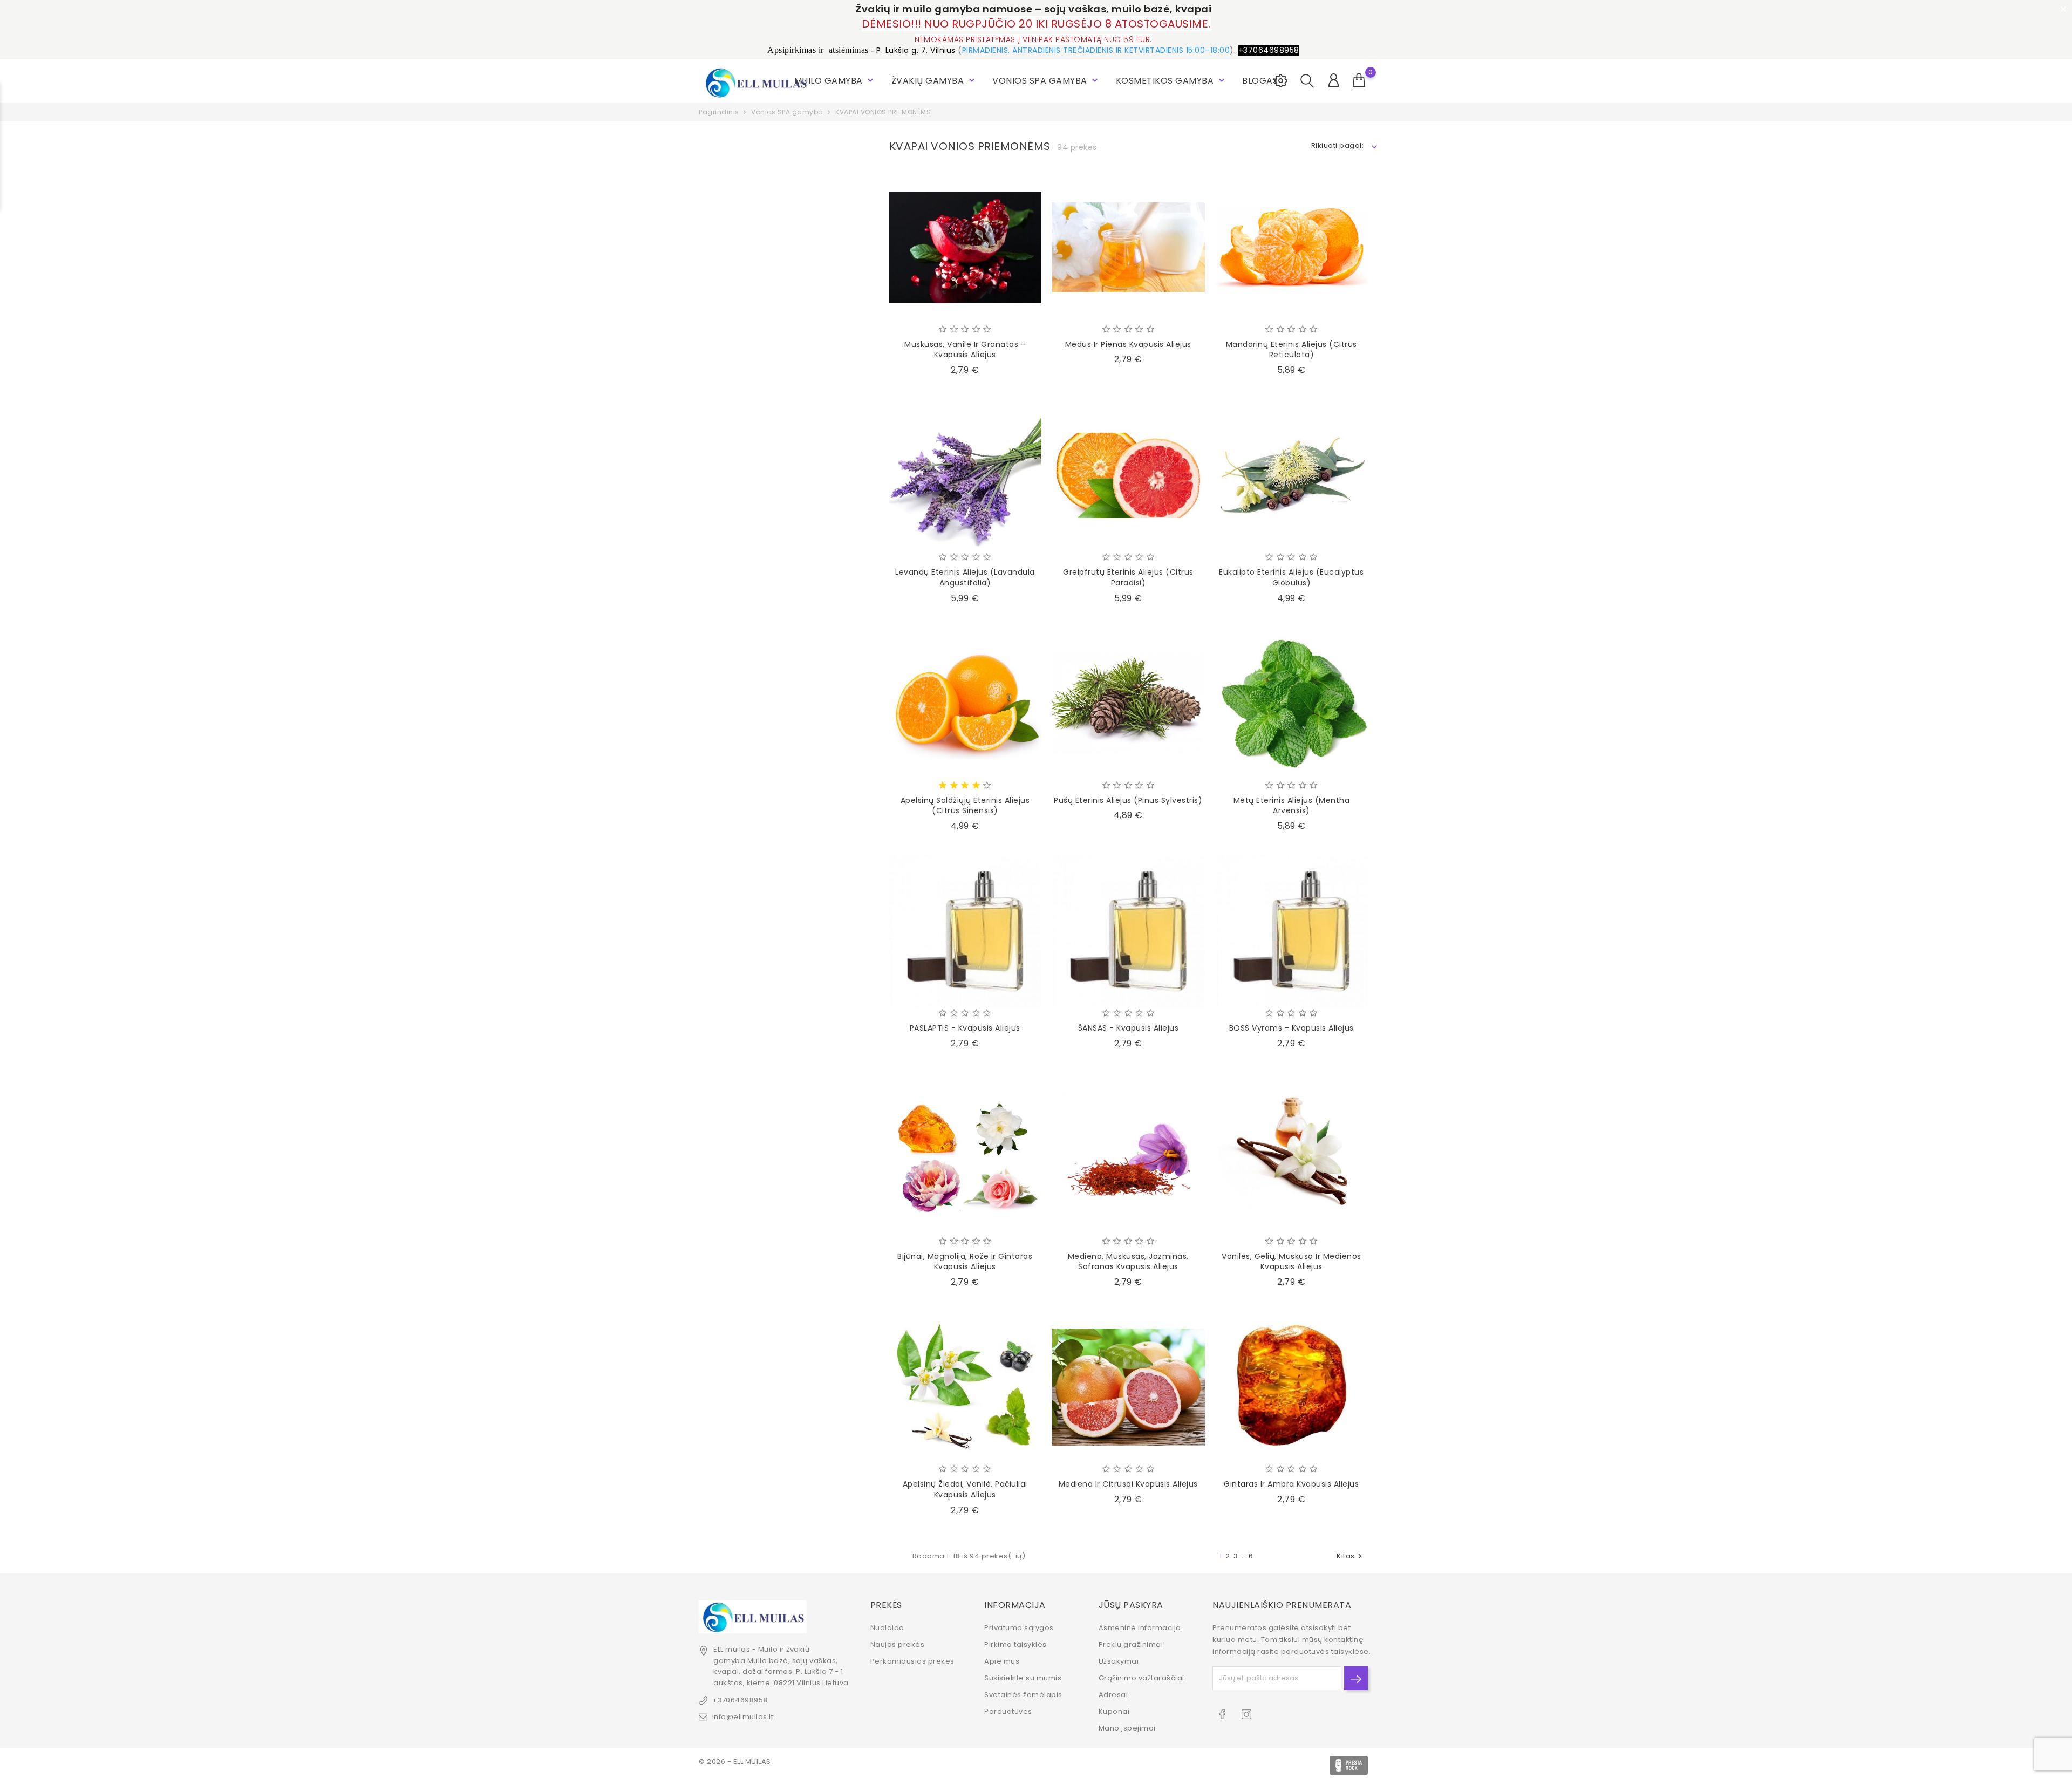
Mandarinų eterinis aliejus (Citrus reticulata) (1291, 350)
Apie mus (1002, 1661)
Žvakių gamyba (934, 81)
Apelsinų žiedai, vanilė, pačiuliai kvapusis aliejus (965, 1489)
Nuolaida (887, 1628)
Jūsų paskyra (1131, 1605)
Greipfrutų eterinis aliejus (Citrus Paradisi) (1128, 577)
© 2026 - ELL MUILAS (735, 1762)
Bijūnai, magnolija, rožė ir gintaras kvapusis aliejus (965, 1262)
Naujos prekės (898, 1644)
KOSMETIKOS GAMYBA (1171, 81)
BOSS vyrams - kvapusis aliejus (1291, 1028)
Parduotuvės (1008, 1711)
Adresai (1113, 1695)
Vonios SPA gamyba (1046, 81)
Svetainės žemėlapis (1023, 1695)
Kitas (1351, 1556)
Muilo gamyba (835, 81)
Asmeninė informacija (1140, 1628)
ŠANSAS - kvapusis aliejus (1129, 1028)
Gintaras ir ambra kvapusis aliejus (1291, 1484)
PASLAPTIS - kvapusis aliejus (965, 1028)
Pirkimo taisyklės (1015, 1644)
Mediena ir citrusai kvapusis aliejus (1128, 1484)
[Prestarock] (1349, 1765)
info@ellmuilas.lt (743, 1717)
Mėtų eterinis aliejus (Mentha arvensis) (1292, 806)
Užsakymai (1119, 1661)
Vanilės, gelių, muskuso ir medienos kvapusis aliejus (1291, 1262)
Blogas (1260, 81)
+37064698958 (740, 1700)
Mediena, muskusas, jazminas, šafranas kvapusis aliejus (1128, 1262)
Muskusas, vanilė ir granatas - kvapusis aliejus (965, 350)
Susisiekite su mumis (1023, 1678)
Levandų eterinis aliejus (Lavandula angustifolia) (965, 577)
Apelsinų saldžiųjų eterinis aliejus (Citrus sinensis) (965, 806)
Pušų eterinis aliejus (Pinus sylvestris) (1128, 800)
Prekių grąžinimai (1131, 1644)
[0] (1359, 80)
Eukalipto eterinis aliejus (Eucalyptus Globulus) (1291, 577)
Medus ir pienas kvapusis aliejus (1128, 344)
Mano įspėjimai (1127, 1728)
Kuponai (1114, 1711)
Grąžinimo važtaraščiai (1141, 1678)
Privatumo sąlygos (1019, 1628)
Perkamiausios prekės (912, 1661)
